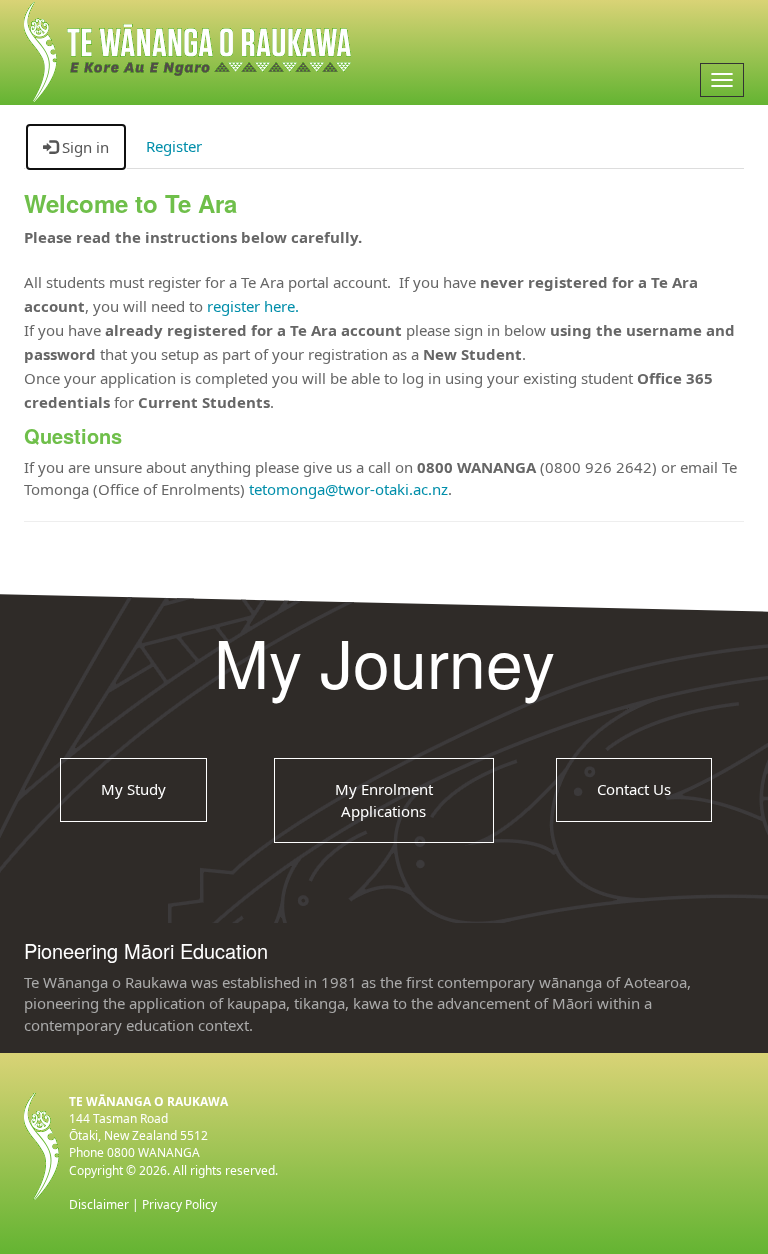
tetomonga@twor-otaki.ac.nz (348, 489)
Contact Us (634, 789)
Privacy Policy (179, 1204)
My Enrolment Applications (384, 799)
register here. (253, 306)
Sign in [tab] (83, 147)
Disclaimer (99, 1204)
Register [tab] (174, 146)
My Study (133, 789)
